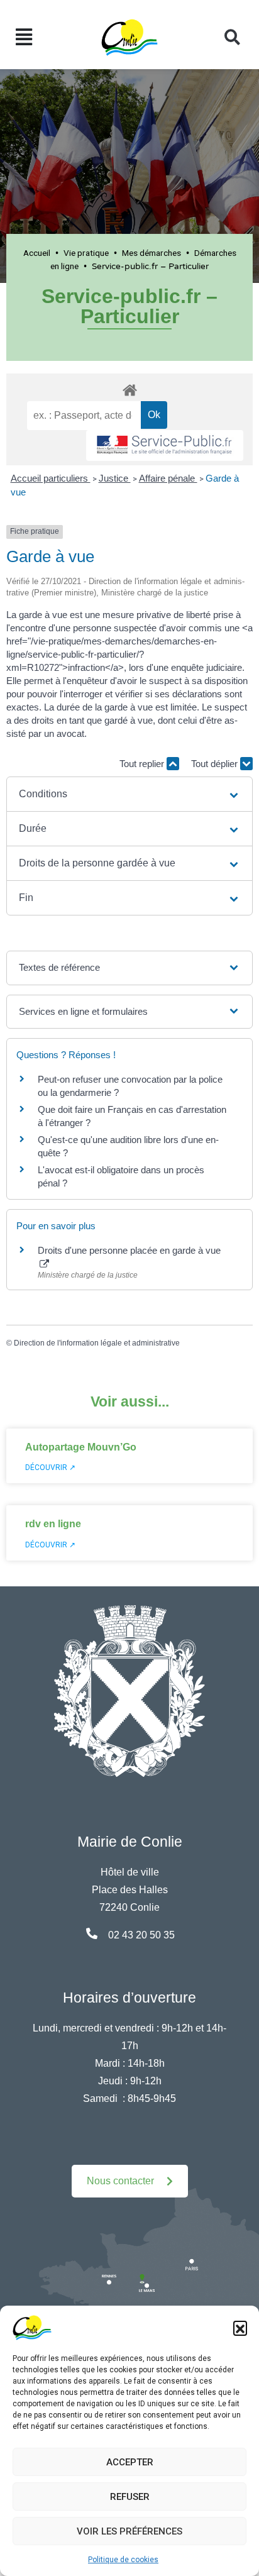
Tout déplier (216, 764)
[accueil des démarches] (129, 388)
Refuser (130, 2497)
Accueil (37, 253)
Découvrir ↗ (50, 1468)
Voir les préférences (129, 2531)
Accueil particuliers (51, 478)
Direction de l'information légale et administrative (97, 1343)
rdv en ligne (53, 1524)
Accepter (130, 2462)
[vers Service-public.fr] (165, 445)
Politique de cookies (123, 2560)
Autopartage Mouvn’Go (81, 1447)
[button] (240, 2328)
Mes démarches (152, 253)
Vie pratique (86, 253)
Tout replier (143, 764)
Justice (115, 478)
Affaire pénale (168, 478)
